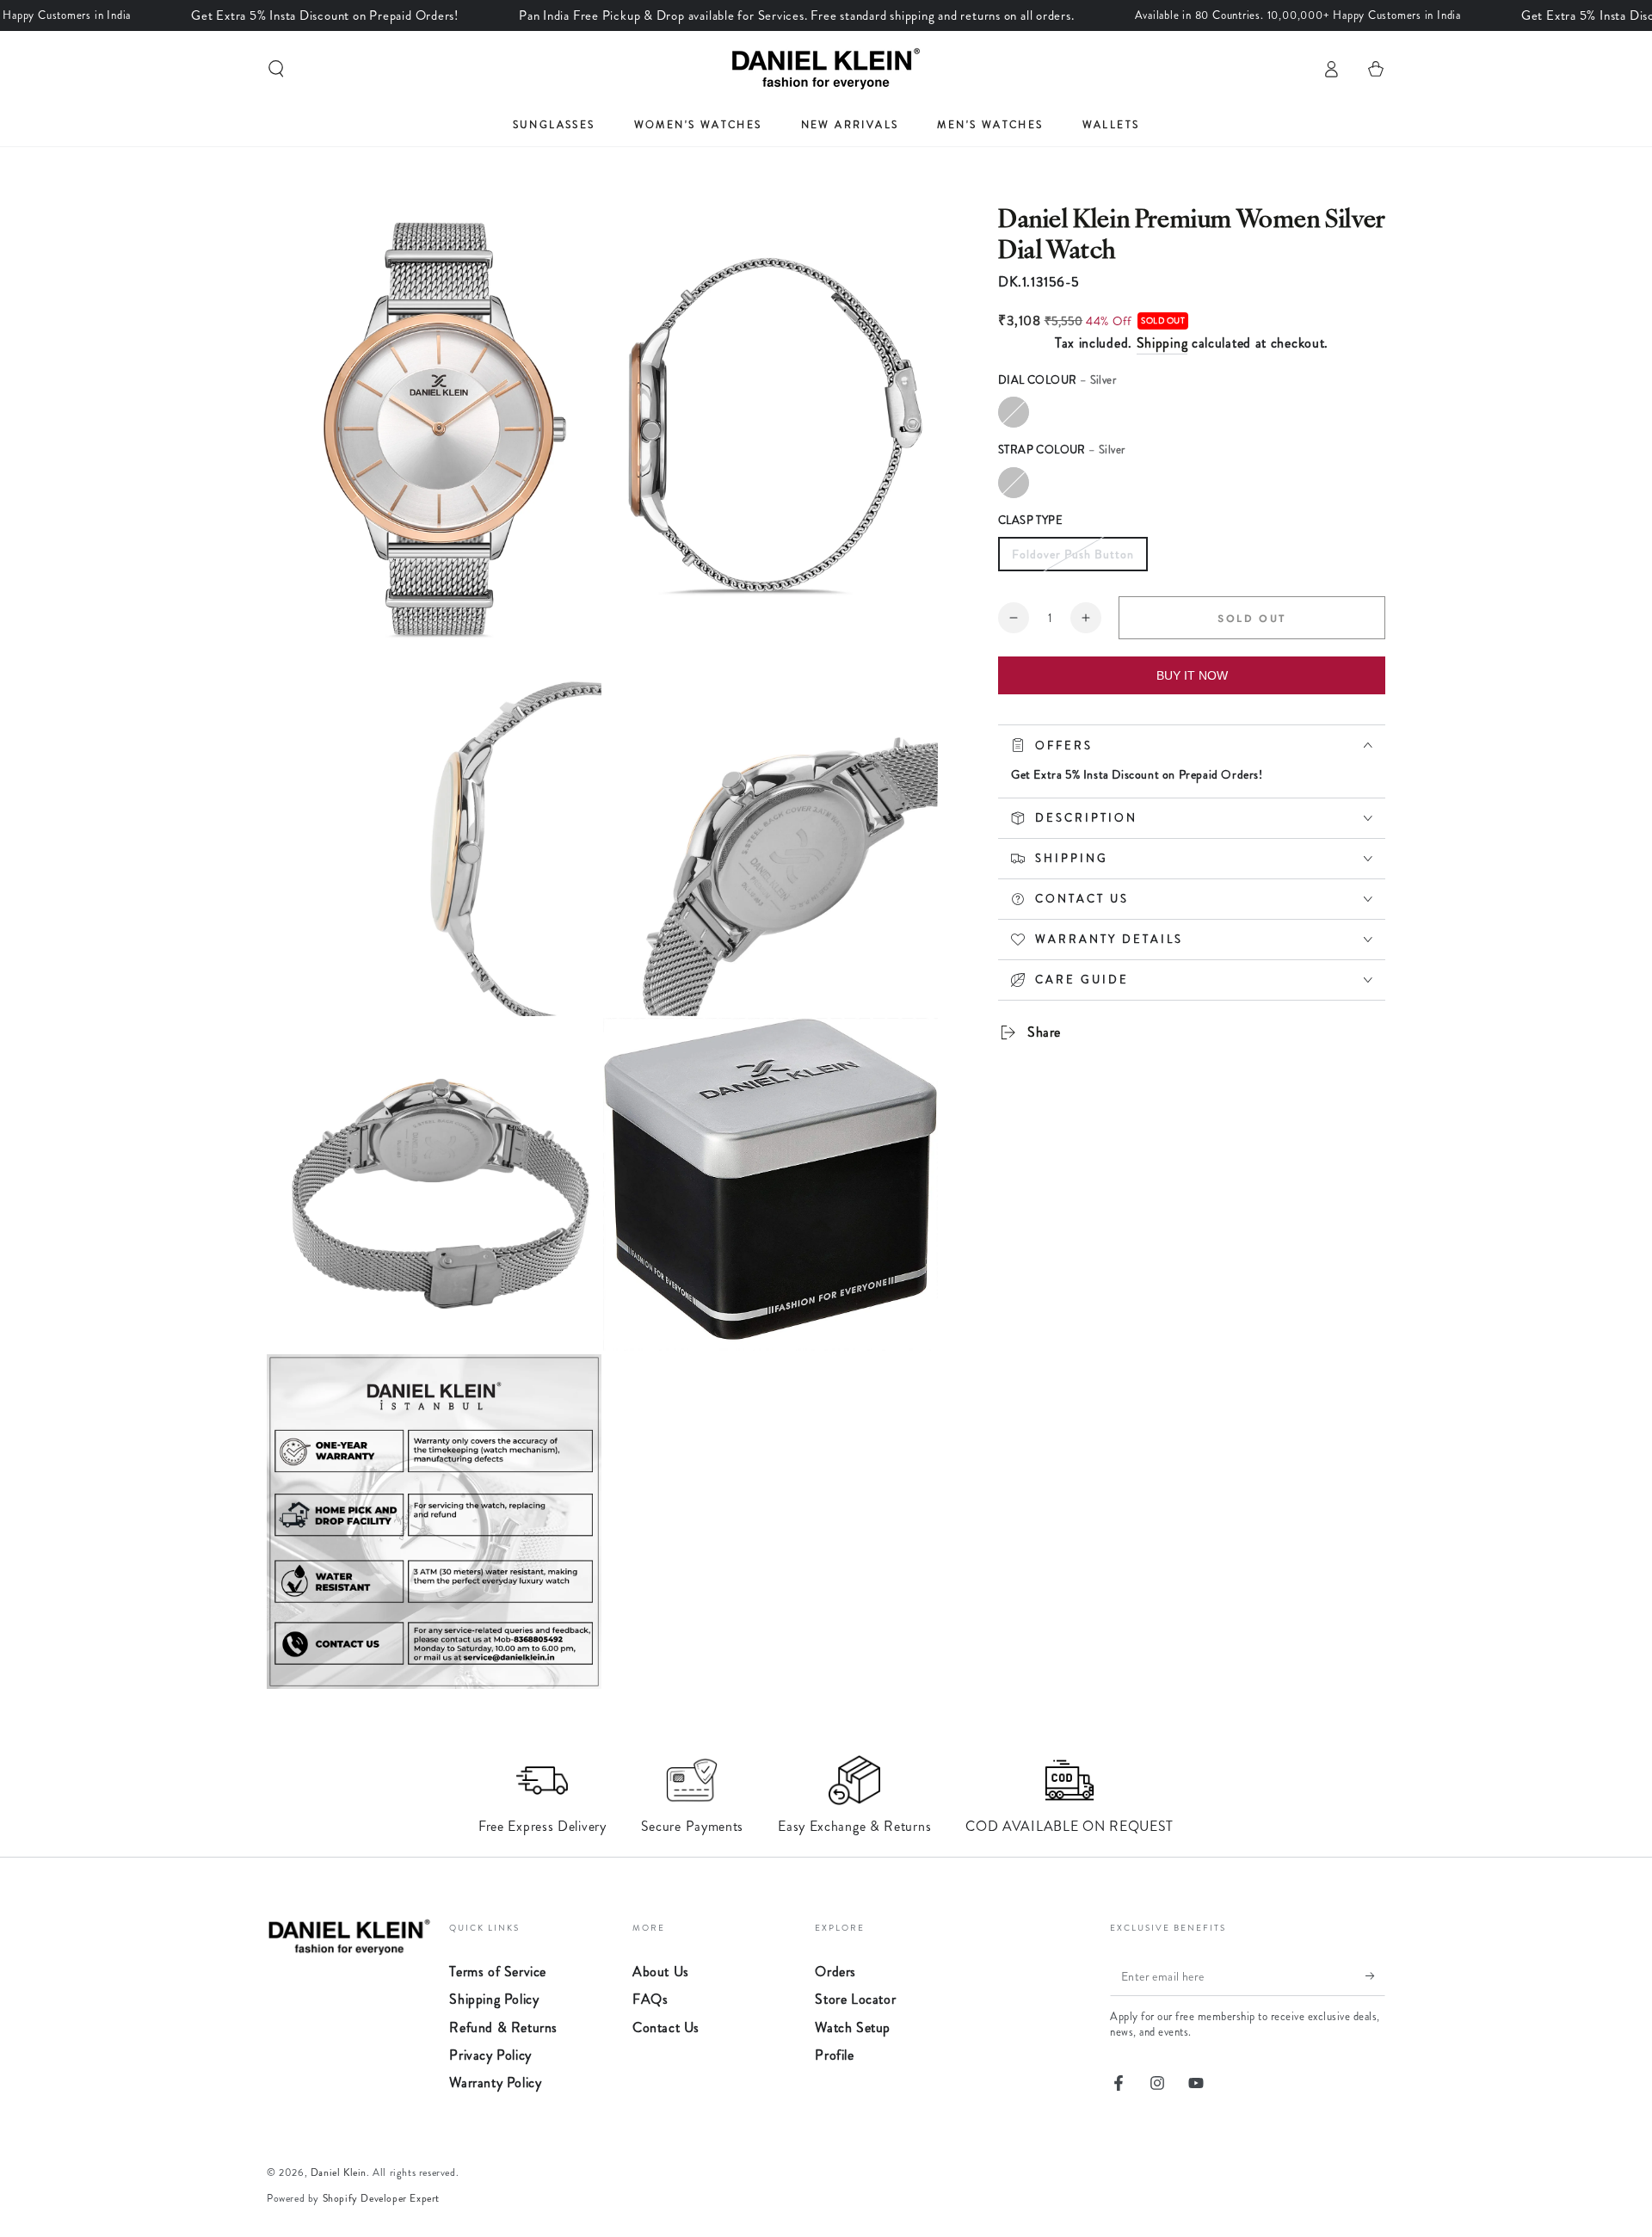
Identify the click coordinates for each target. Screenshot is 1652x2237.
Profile (834, 2055)
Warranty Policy (495, 2083)
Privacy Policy (490, 2055)
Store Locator (855, 1999)
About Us (661, 1972)
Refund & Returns (503, 2027)
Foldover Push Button (1073, 554)
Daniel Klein (339, 2172)
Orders (835, 1972)
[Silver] (1014, 412)
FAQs (650, 1999)
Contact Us (666, 2027)
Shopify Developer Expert (381, 2198)
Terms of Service (498, 1972)
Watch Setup (853, 2027)
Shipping (1162, 343)
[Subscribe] (1375, 1976)
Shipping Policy (494, 1999)
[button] (276, 69)
